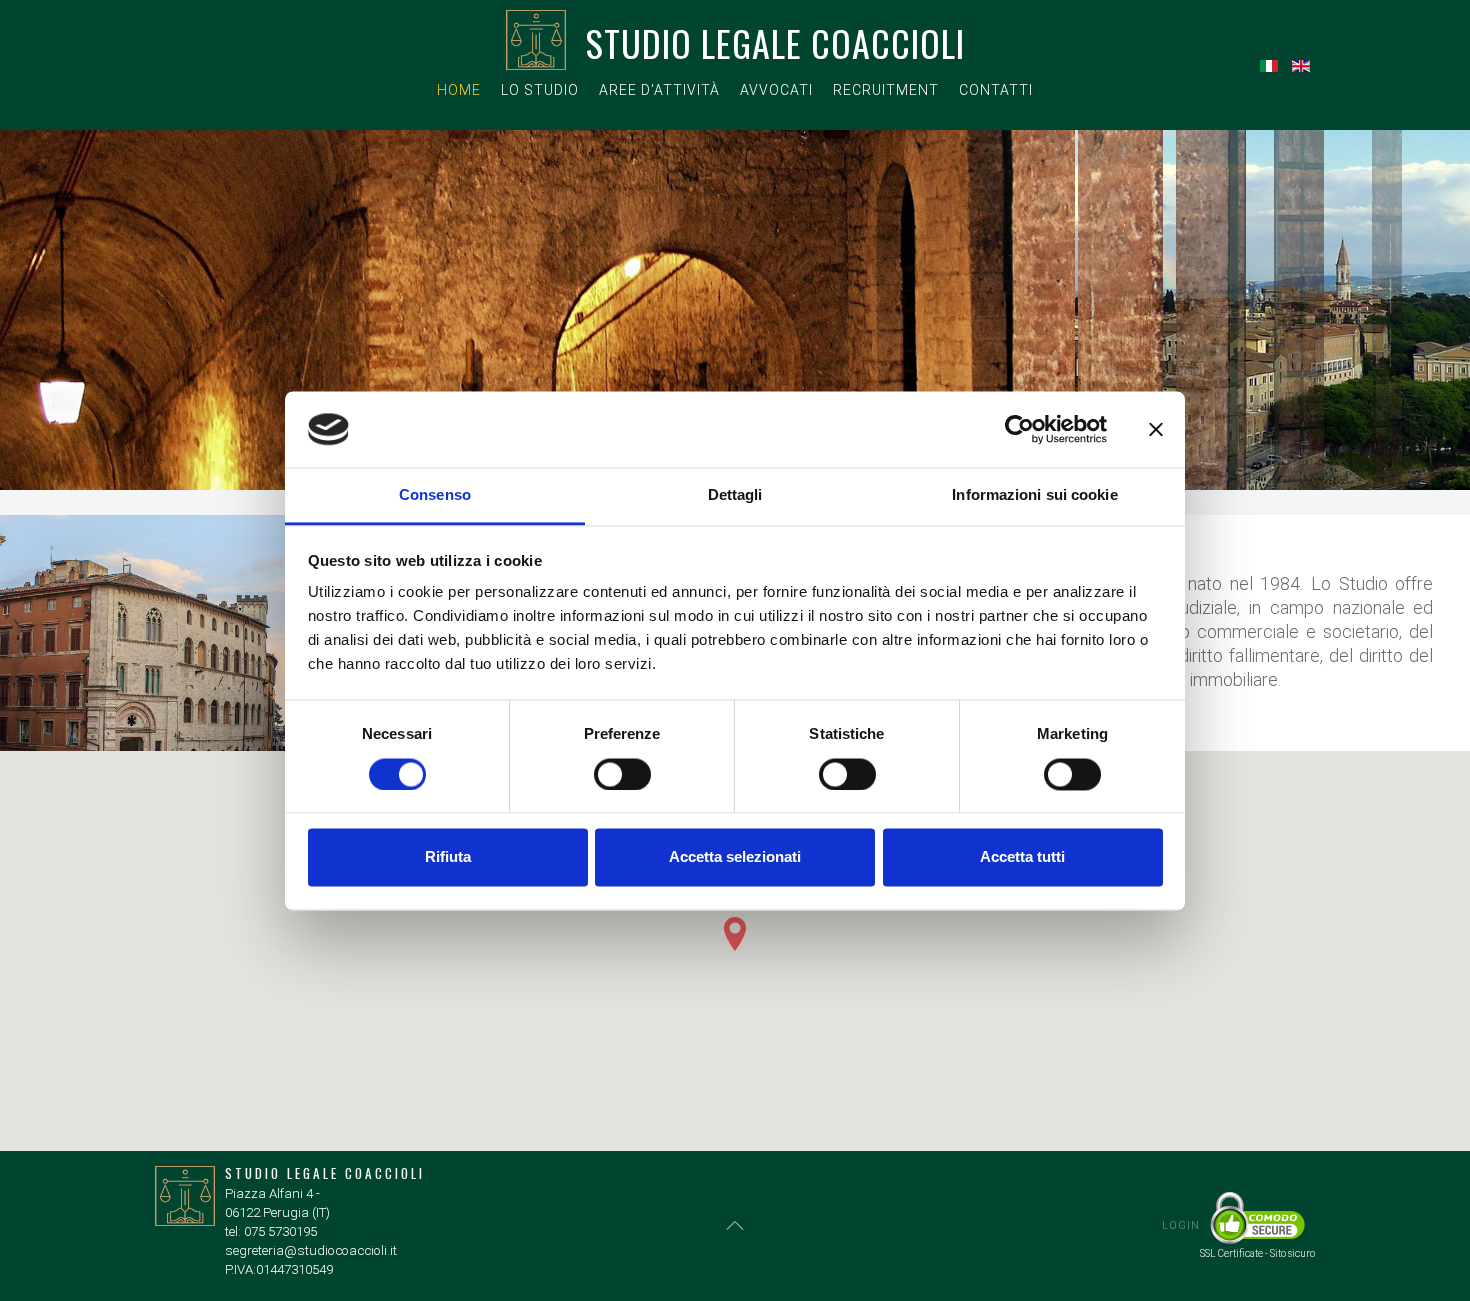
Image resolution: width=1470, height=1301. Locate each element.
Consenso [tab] (435, 495)
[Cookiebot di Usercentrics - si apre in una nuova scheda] (1019, 429)
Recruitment (886, 90)
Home (459, 90)
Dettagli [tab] (735, 495)
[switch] (622, 774)
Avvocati (776, 90)
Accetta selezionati (735, 857)
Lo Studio (540, 90)
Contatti (996, 90)
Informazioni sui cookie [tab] (1034, 495)
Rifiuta (448, 857)
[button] (735, 934)
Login (1181, 1225)
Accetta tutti (1022, 857)
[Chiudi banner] (1156, 429)
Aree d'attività (659, 90)
